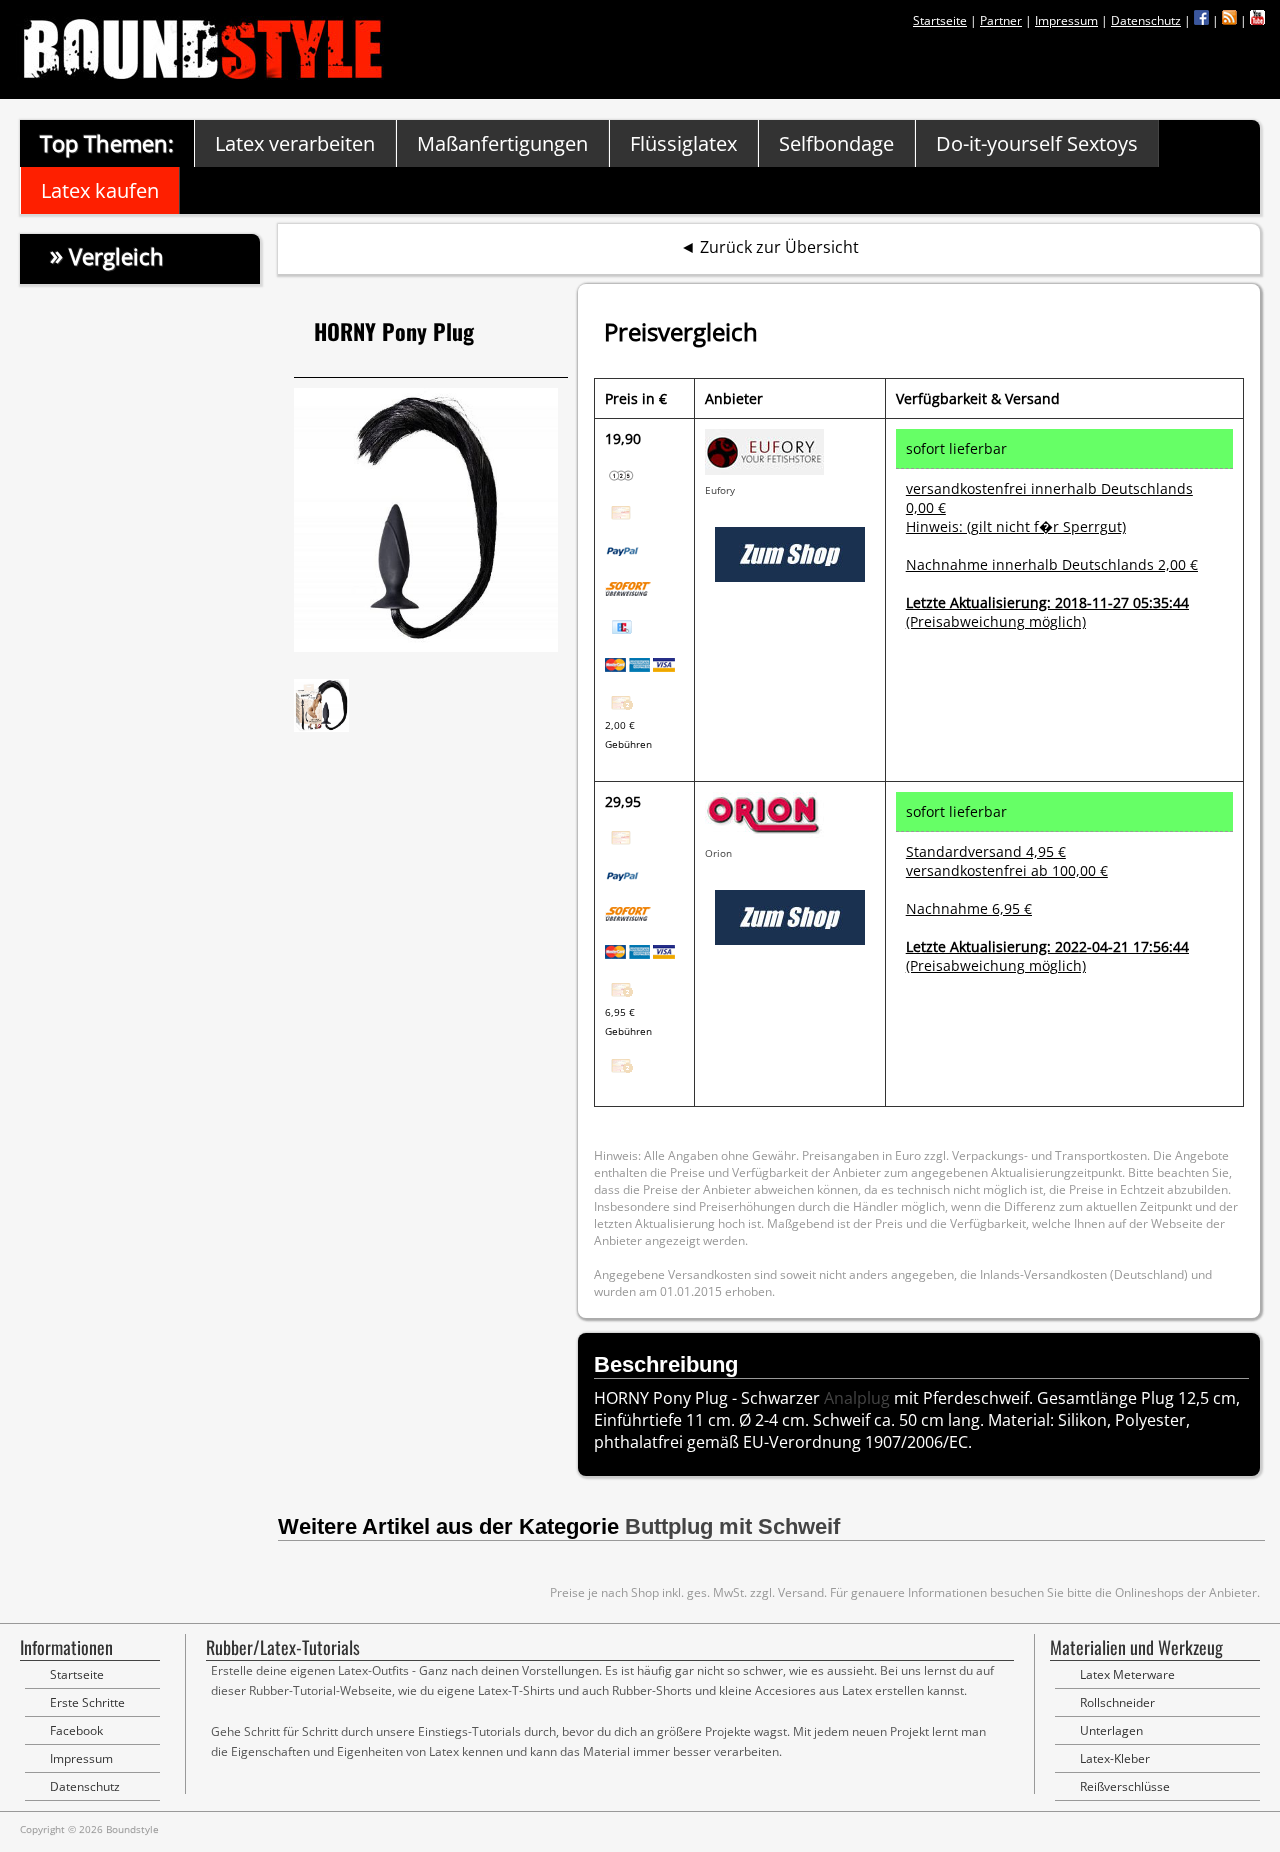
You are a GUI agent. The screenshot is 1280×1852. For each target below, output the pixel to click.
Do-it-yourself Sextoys (1037, 143)
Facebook (76, 1730)
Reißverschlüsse (1125, 1786)
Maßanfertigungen (502, 143)
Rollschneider (1117, 1702)
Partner (1001, 20)
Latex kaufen (100, 190)
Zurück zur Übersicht (779, 247)
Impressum (1066, 20)
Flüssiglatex (683, 143)
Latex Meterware (1127, 1674)
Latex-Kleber (1115, 1758)
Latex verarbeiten (295, 143)
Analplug (857, 1398)
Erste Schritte (87, 1702)
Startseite (940, 20)
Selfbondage (836, 143)
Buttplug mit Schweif (732, 1526)
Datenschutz (1146, 20)
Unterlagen (1111, 1730)
